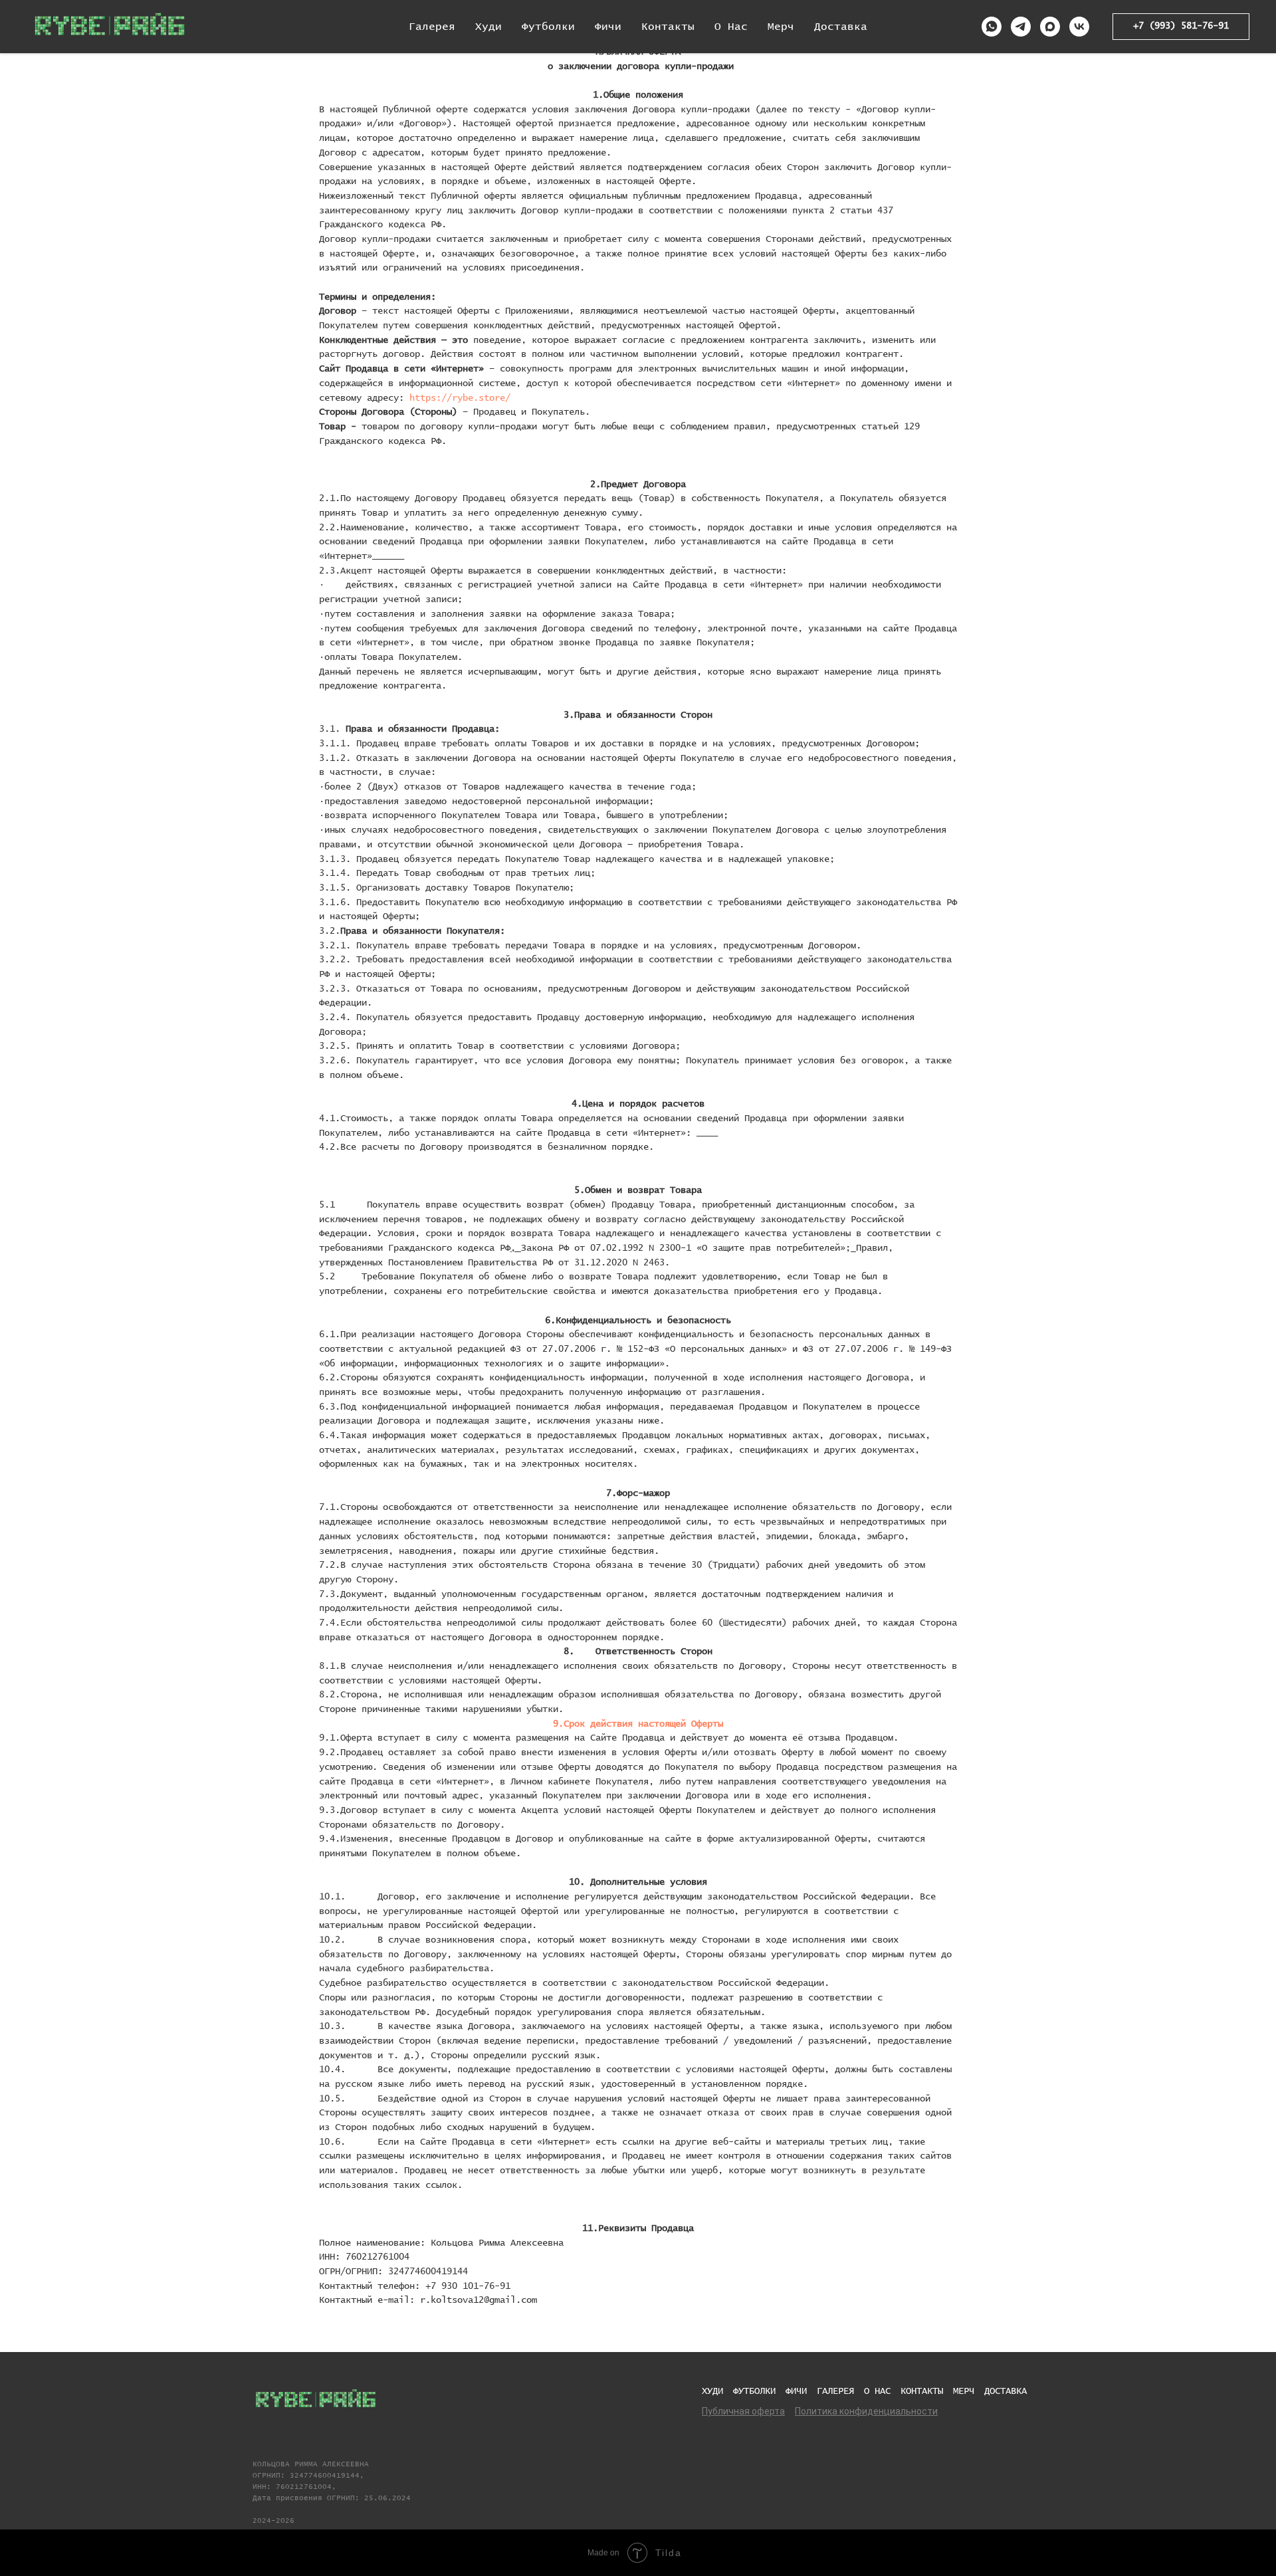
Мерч (781, 27)
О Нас (731, 27)
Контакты (668, 27)
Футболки (548, 27)
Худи (488, 27)
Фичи (608, 27)
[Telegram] (1021, 27)
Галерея (432, 27)
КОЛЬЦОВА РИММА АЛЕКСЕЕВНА (311, 2464)
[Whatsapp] (992, 27)
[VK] (1079, 27)
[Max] (1050, 27)
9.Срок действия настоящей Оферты (638, 1724)
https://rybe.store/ (460, 398)
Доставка (841, 27)
